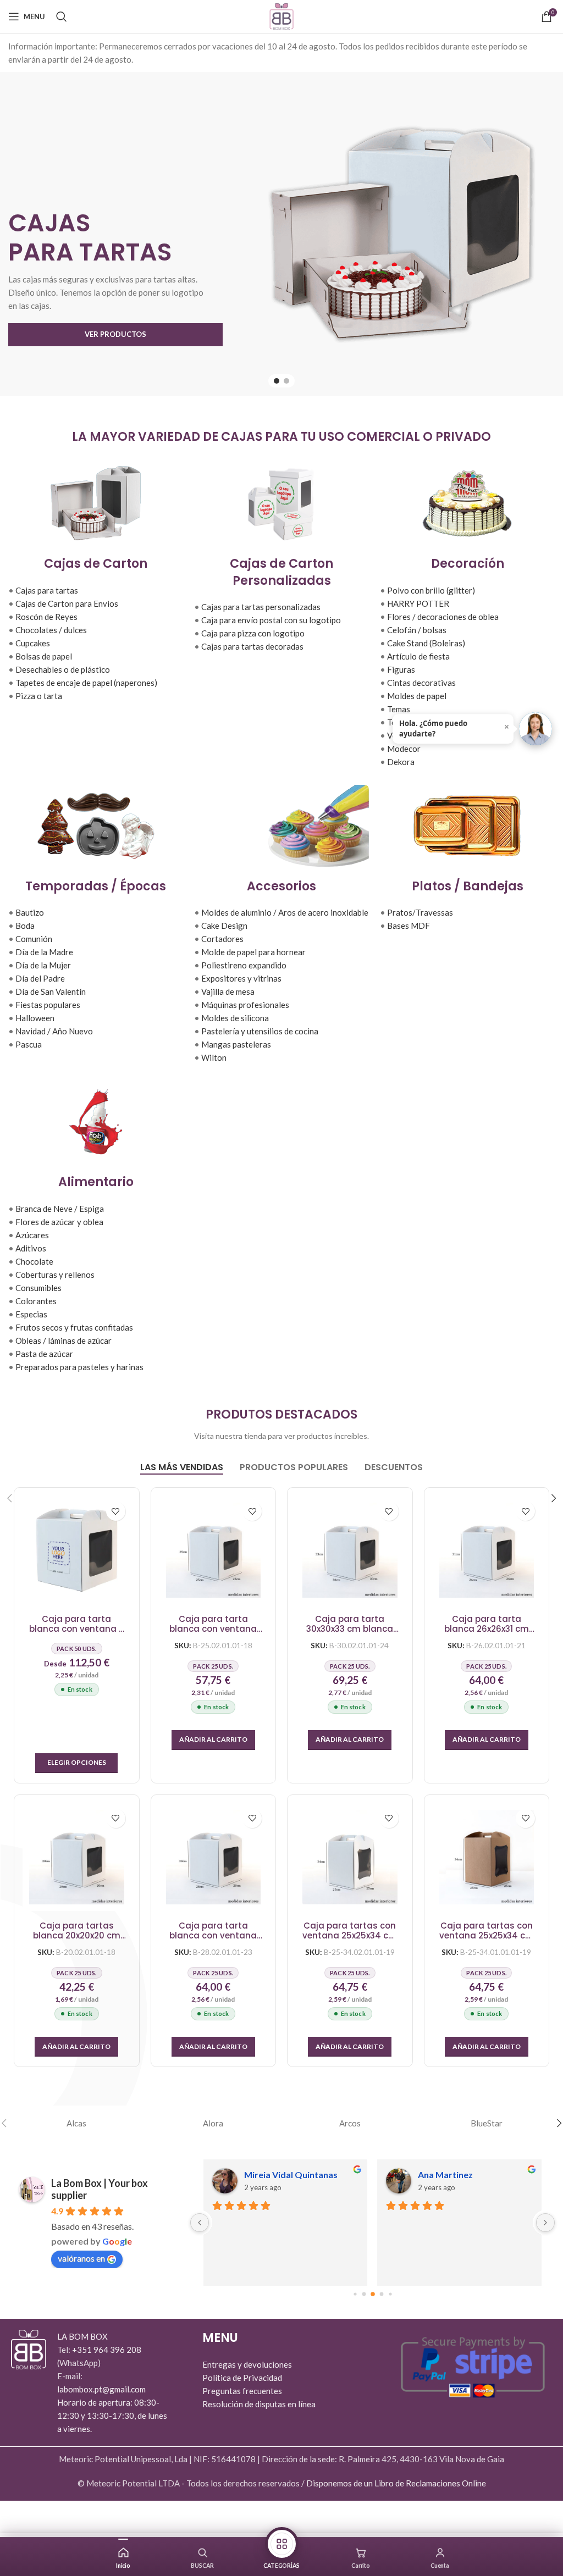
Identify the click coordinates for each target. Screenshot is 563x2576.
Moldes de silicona (235, 1018)
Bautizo (30, 912)
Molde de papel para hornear (253, 952)
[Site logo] (281, 15)
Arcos (350, 2123)
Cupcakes (33, 643)
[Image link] (29, 2348)
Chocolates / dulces (51, 630)
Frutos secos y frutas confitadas (74, 1327)
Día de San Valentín (51, 991)
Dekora (401, 762)
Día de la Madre (44, 952)
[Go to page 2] (373, 2294)
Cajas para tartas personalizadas (261, 607)
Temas (399, 709)
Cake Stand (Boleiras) (426, 643)
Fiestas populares (48, 1005)
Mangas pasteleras (236, 1044)
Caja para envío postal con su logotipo (271, 620)
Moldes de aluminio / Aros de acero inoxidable (285, 912)
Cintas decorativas (421, 683)
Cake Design (224, 926)
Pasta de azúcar (44, 1354)
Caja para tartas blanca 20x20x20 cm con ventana (77, 1931)
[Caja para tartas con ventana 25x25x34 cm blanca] (350, 1857)
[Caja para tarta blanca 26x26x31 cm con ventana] (487, 1550)
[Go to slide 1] (277, 381)
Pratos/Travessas (420, 912)
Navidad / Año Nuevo (54, 1031)
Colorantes (36, 1301)
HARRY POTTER (418, 603)
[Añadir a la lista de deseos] (116, 1511)
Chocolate (34, 1261)
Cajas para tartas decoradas (252, 646)
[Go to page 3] (381, 2294)
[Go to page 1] (364, 2294)
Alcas (76, 2123)
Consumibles (38, 1288)
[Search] (62, 16)
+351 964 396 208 (107, 2350)
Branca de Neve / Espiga (60, 1209)
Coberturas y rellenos (55, 1275)
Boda (25, 926)
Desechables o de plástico (63, 669)
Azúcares (32, 1235)
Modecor (404, 749)
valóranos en (81, 2258)
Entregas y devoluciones (247, 2364)
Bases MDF (409, 926)
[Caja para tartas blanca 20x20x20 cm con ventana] (76, 1857)
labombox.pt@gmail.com (101, 2389)
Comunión (34, 939)
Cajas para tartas (47, 590)
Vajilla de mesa (228, 991)
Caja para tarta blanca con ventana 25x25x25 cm (213, 1624)
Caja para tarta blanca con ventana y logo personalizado (76, 1624)
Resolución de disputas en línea (259, 2404)
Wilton (214, 1057)
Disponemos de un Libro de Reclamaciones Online (396, 2483)
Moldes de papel (417, 696)
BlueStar (487, 2123)
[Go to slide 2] (286, 381)
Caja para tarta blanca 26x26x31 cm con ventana (487, 1624)
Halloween (35, 1018)
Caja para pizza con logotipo (253, 633)
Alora (213, 2123)
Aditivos (31, 1248)
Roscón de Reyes (46, 617)
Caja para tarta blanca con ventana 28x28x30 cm (213, 1931)
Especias (31, 1314)
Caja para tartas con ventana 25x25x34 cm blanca (350, 1931)
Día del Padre (40, 978)
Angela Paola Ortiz (457, 2175)
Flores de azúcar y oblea (59, 1222)
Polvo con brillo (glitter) (431, 590)
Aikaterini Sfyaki (278, 2175)
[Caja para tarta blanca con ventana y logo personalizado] (76, 1550)
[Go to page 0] (355, 2294)
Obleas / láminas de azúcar (64, 1340)
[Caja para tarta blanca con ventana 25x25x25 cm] (214, 1550)
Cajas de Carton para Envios (67, 603)
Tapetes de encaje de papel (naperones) (86, 683)
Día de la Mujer (43, 965)
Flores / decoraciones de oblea (443, 617)
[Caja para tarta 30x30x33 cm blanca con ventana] (350, 1550)
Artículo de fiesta (418, 656)
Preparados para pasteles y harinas (79, 1367)
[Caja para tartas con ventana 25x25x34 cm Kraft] (487, 1857)
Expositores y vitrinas (241, 978)
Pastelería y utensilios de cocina (260, 1031)
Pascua (29, 1044)
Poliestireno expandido (244, 965)
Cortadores (222, 939)
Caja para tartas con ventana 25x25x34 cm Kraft (487, 1931)
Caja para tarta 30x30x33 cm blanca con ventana (350, 1624)
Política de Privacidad (242, 2378)
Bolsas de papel (44, 656)
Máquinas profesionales (245, 1005)
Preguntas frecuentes (242, 2391)
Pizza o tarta (39, 696)
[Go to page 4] (390, 2294)
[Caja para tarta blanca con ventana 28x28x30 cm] (214, 1857)
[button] (213, 1740)
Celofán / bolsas (417, 630)
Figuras (401, 669)
